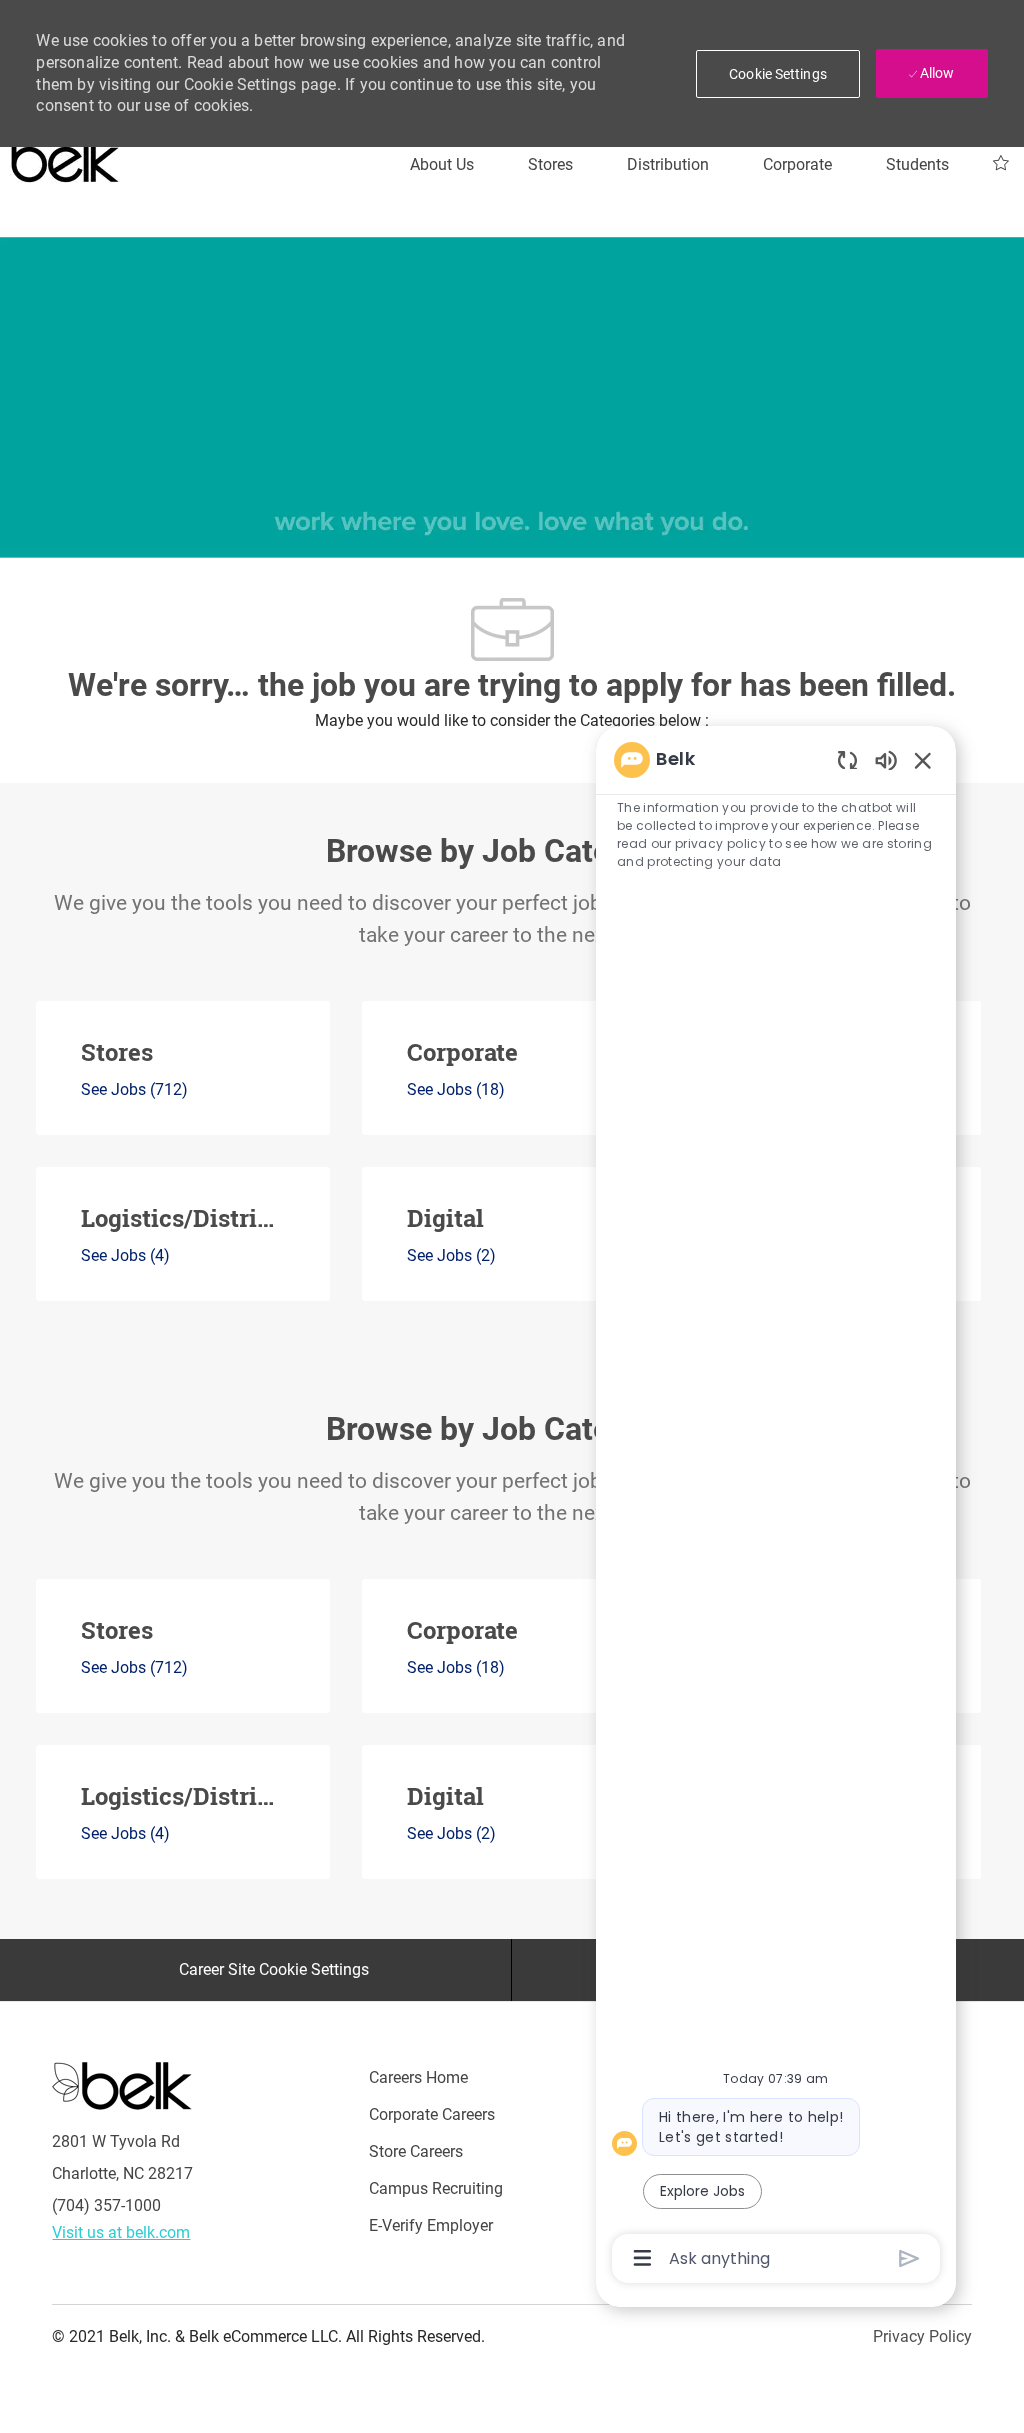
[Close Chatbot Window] (923, 760)
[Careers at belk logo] (65, 155)
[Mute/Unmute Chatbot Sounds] (886, 759)
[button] (778, 74)
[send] (909, 2258)
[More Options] (642, 2258)
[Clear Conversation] (847, 759)
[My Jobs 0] (1001, 163)
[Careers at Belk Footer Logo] (122, 2085)
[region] (776, 1507)
